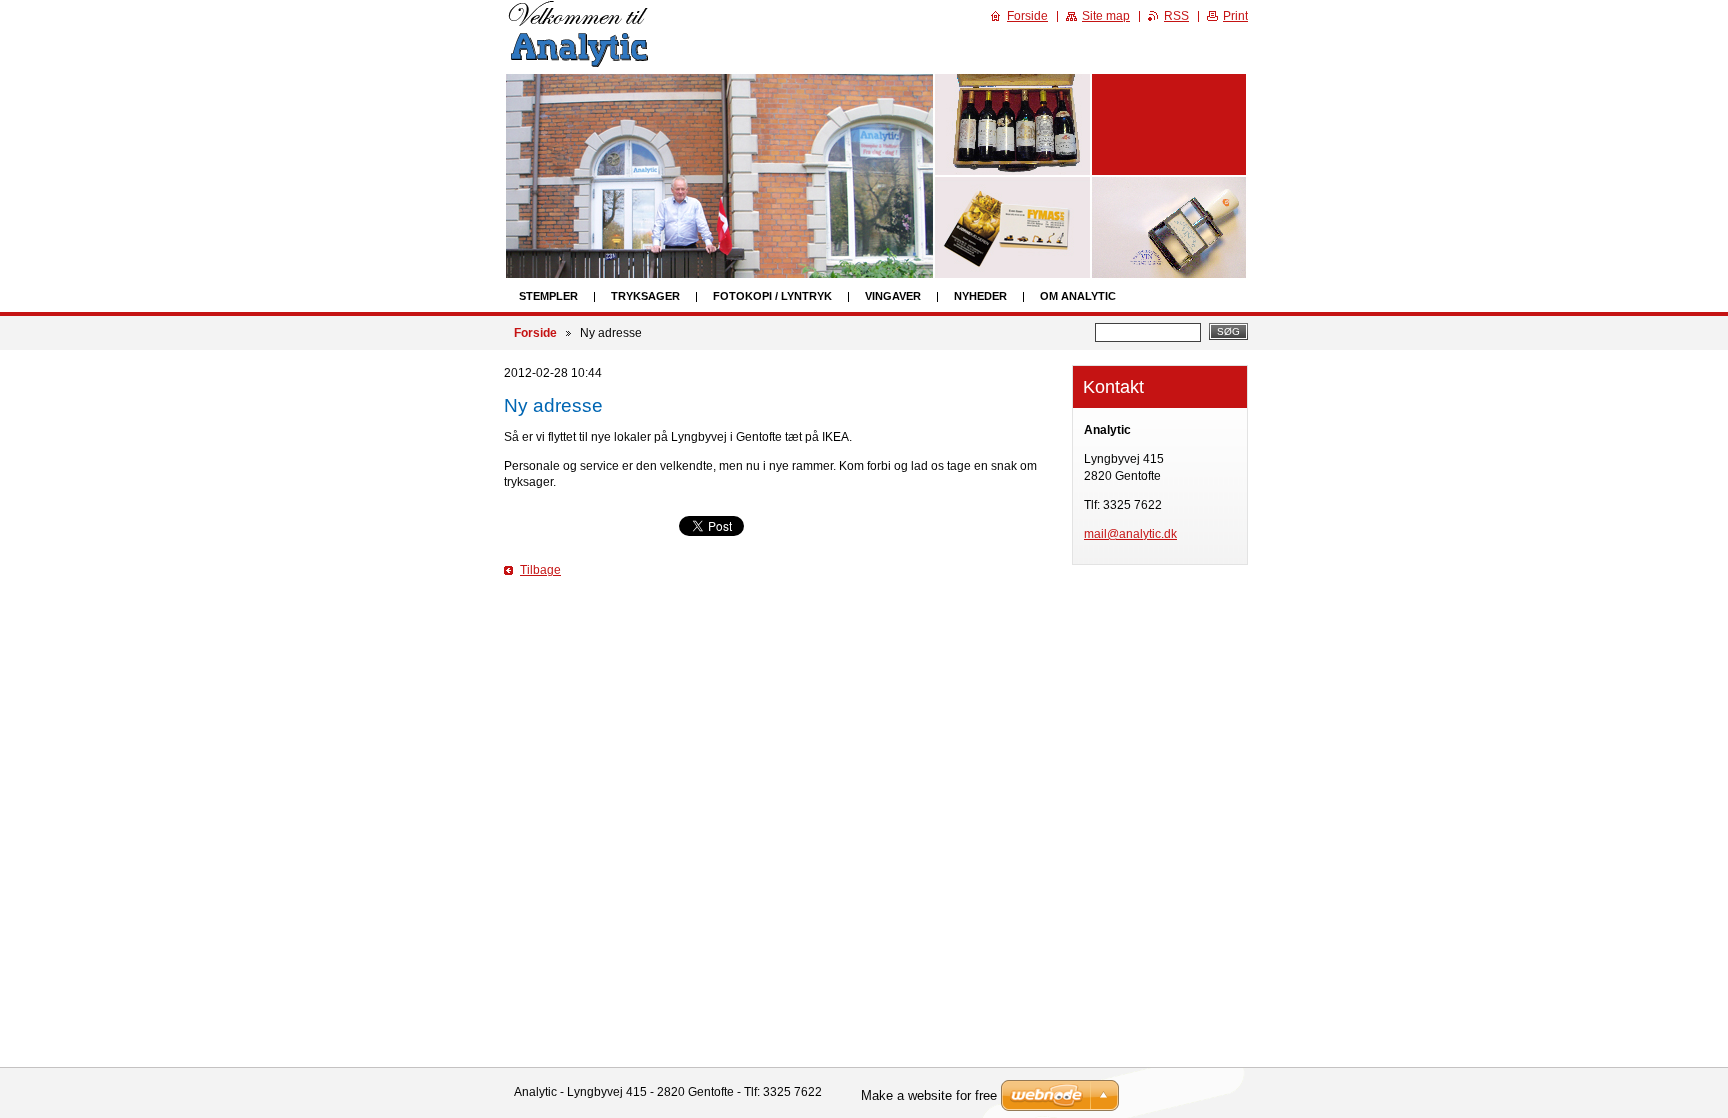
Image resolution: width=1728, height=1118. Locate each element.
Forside (535, 333)
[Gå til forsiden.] (580, 64)
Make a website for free (929, 1095)
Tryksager (645, 296)
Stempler (548, 296)
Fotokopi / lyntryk (772, 296)
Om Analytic (1078, 296)
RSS (1176, 16)
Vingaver (893, 296)
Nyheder (980, 296)
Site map (1106, 16)
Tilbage (540, 570)
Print (1235, 16)
